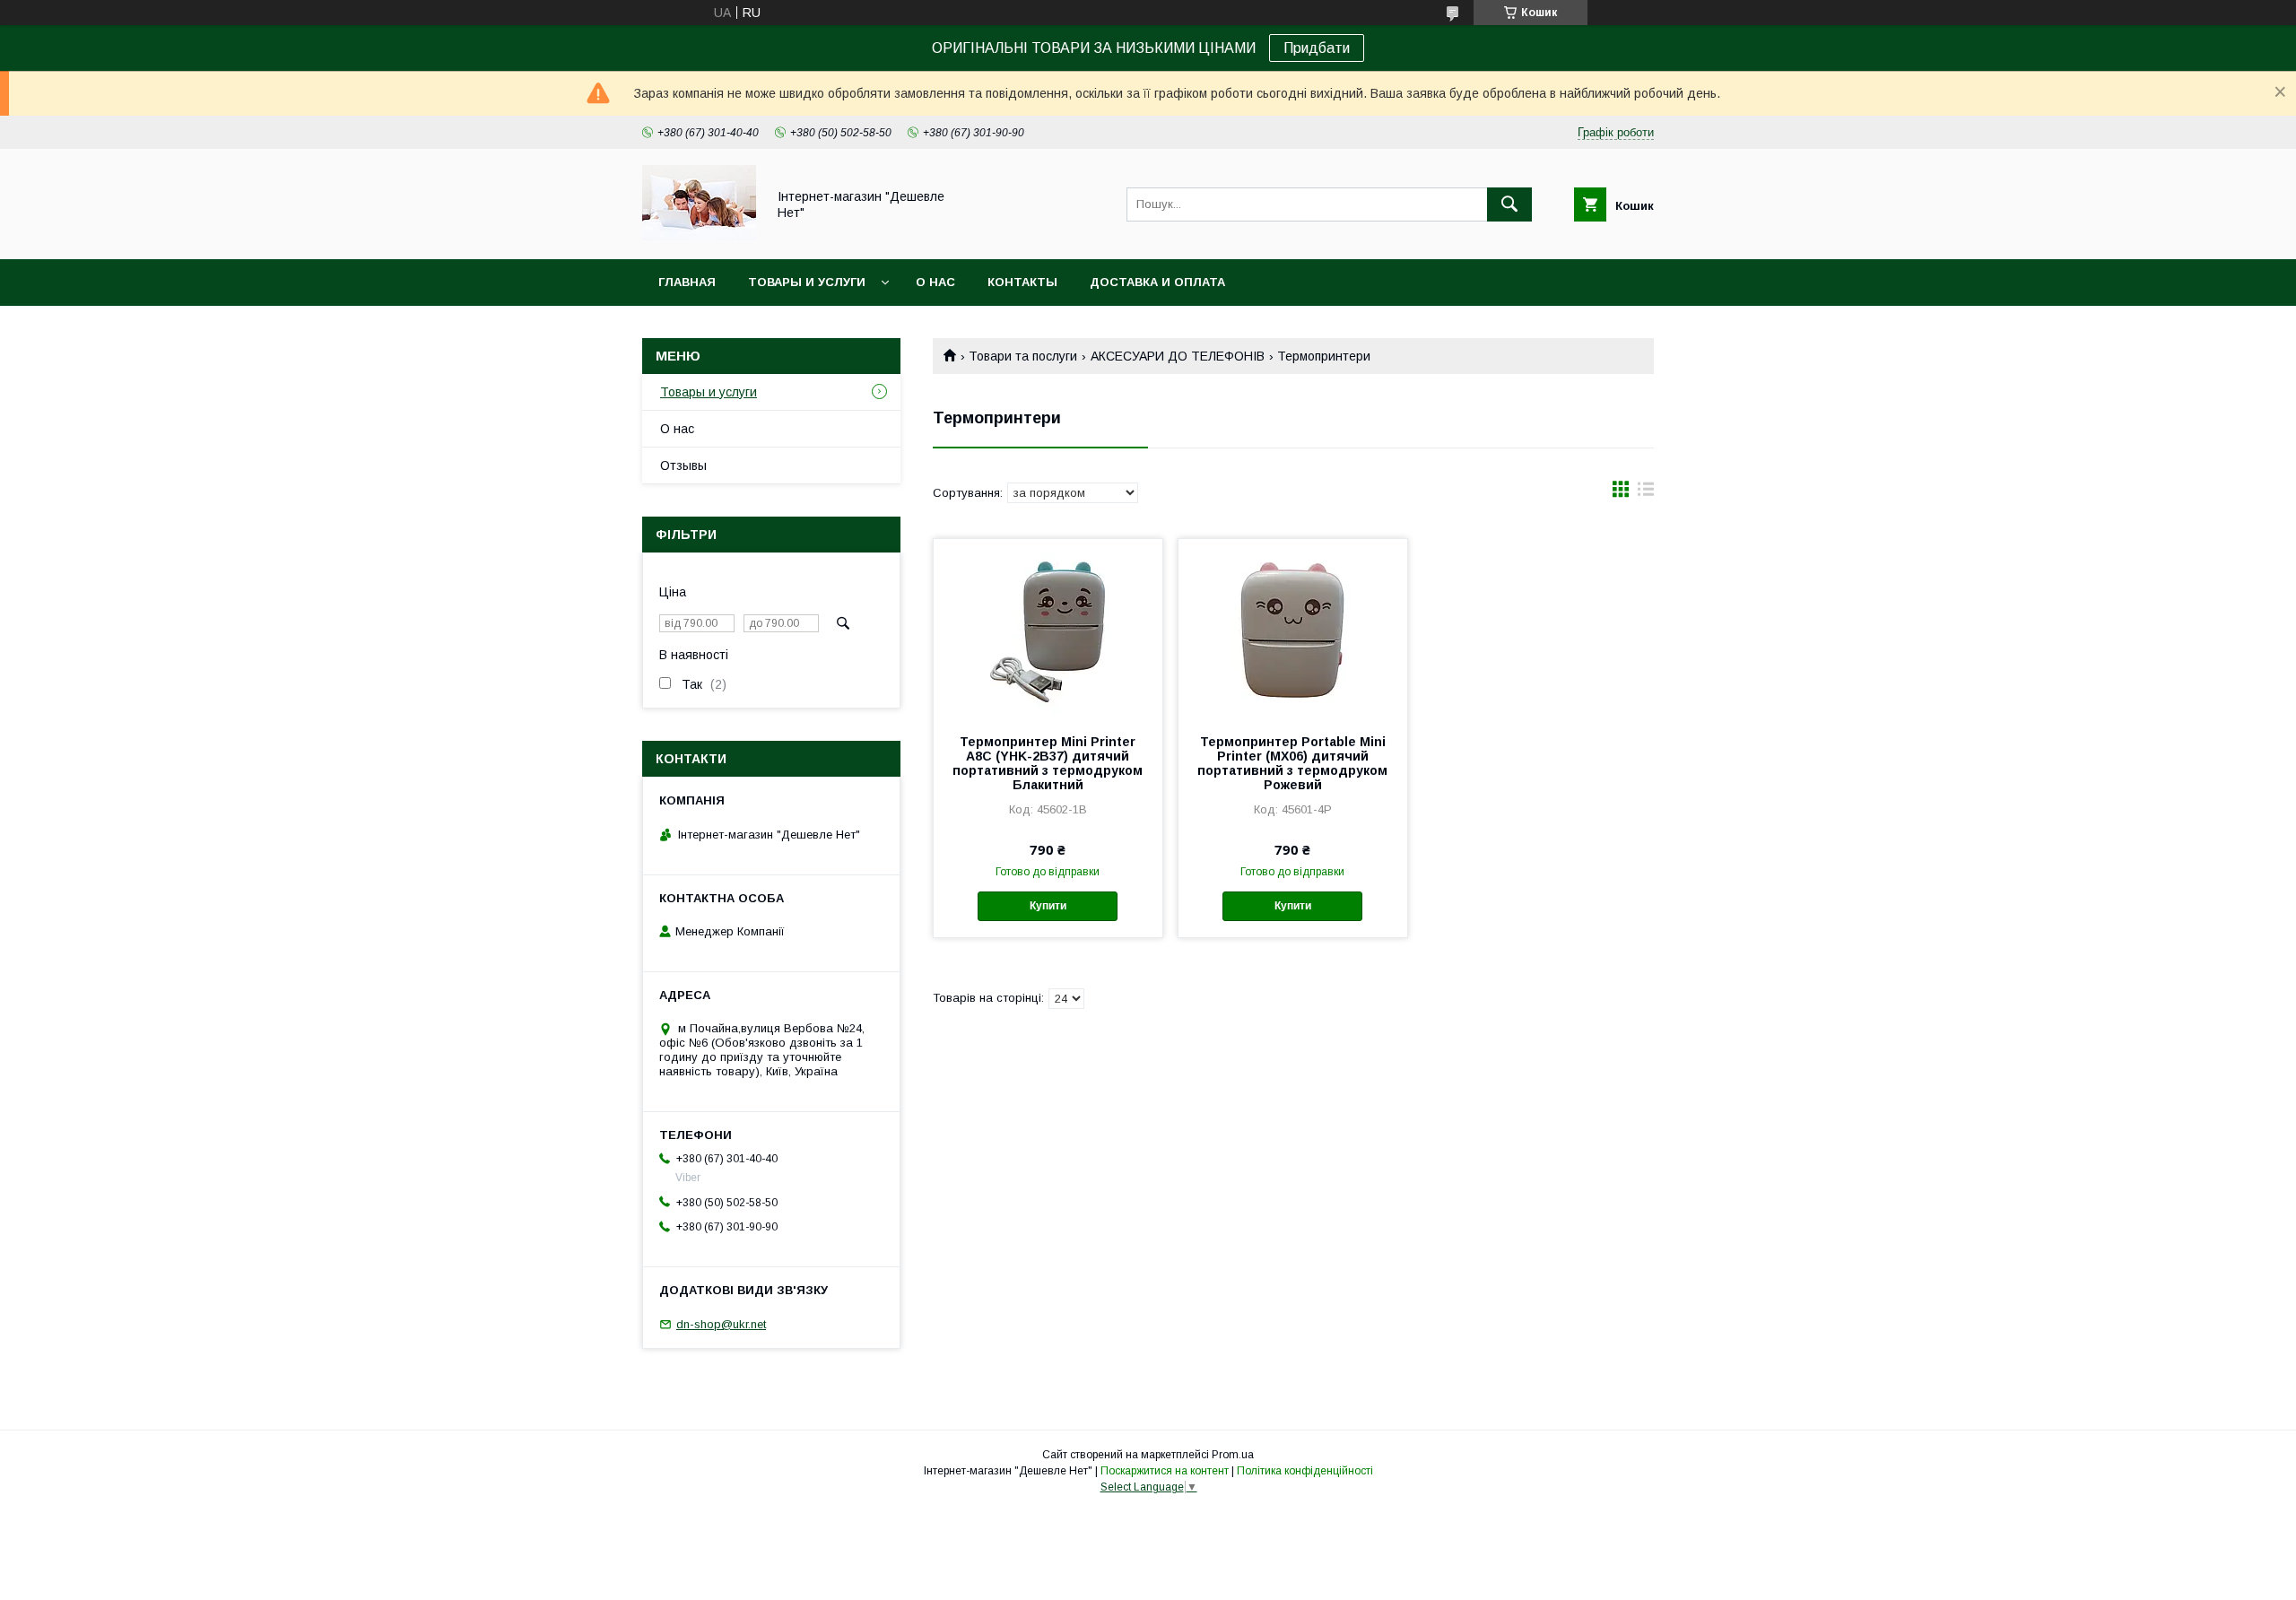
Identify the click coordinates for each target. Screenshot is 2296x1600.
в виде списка (1646, 493)
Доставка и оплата (1157, 282)
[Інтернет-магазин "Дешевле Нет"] (699, 236)
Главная (687, 282)
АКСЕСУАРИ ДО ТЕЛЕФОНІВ (1178, 356)
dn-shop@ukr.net (721, 1324)
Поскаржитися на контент (1165, 1471)
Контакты (1022, 282)
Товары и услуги (807, 282)
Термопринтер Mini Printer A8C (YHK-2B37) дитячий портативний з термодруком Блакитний (1048, 763)
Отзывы (683, 465)
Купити (1048, 906)
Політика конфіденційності (1305, 1471)
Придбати (1317, 48)
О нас (935, 282)
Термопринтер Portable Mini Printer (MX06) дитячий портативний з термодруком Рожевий (1292, 763)
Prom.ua (1233, 1455)
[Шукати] (1509, 204)
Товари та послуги (1023, 356)
